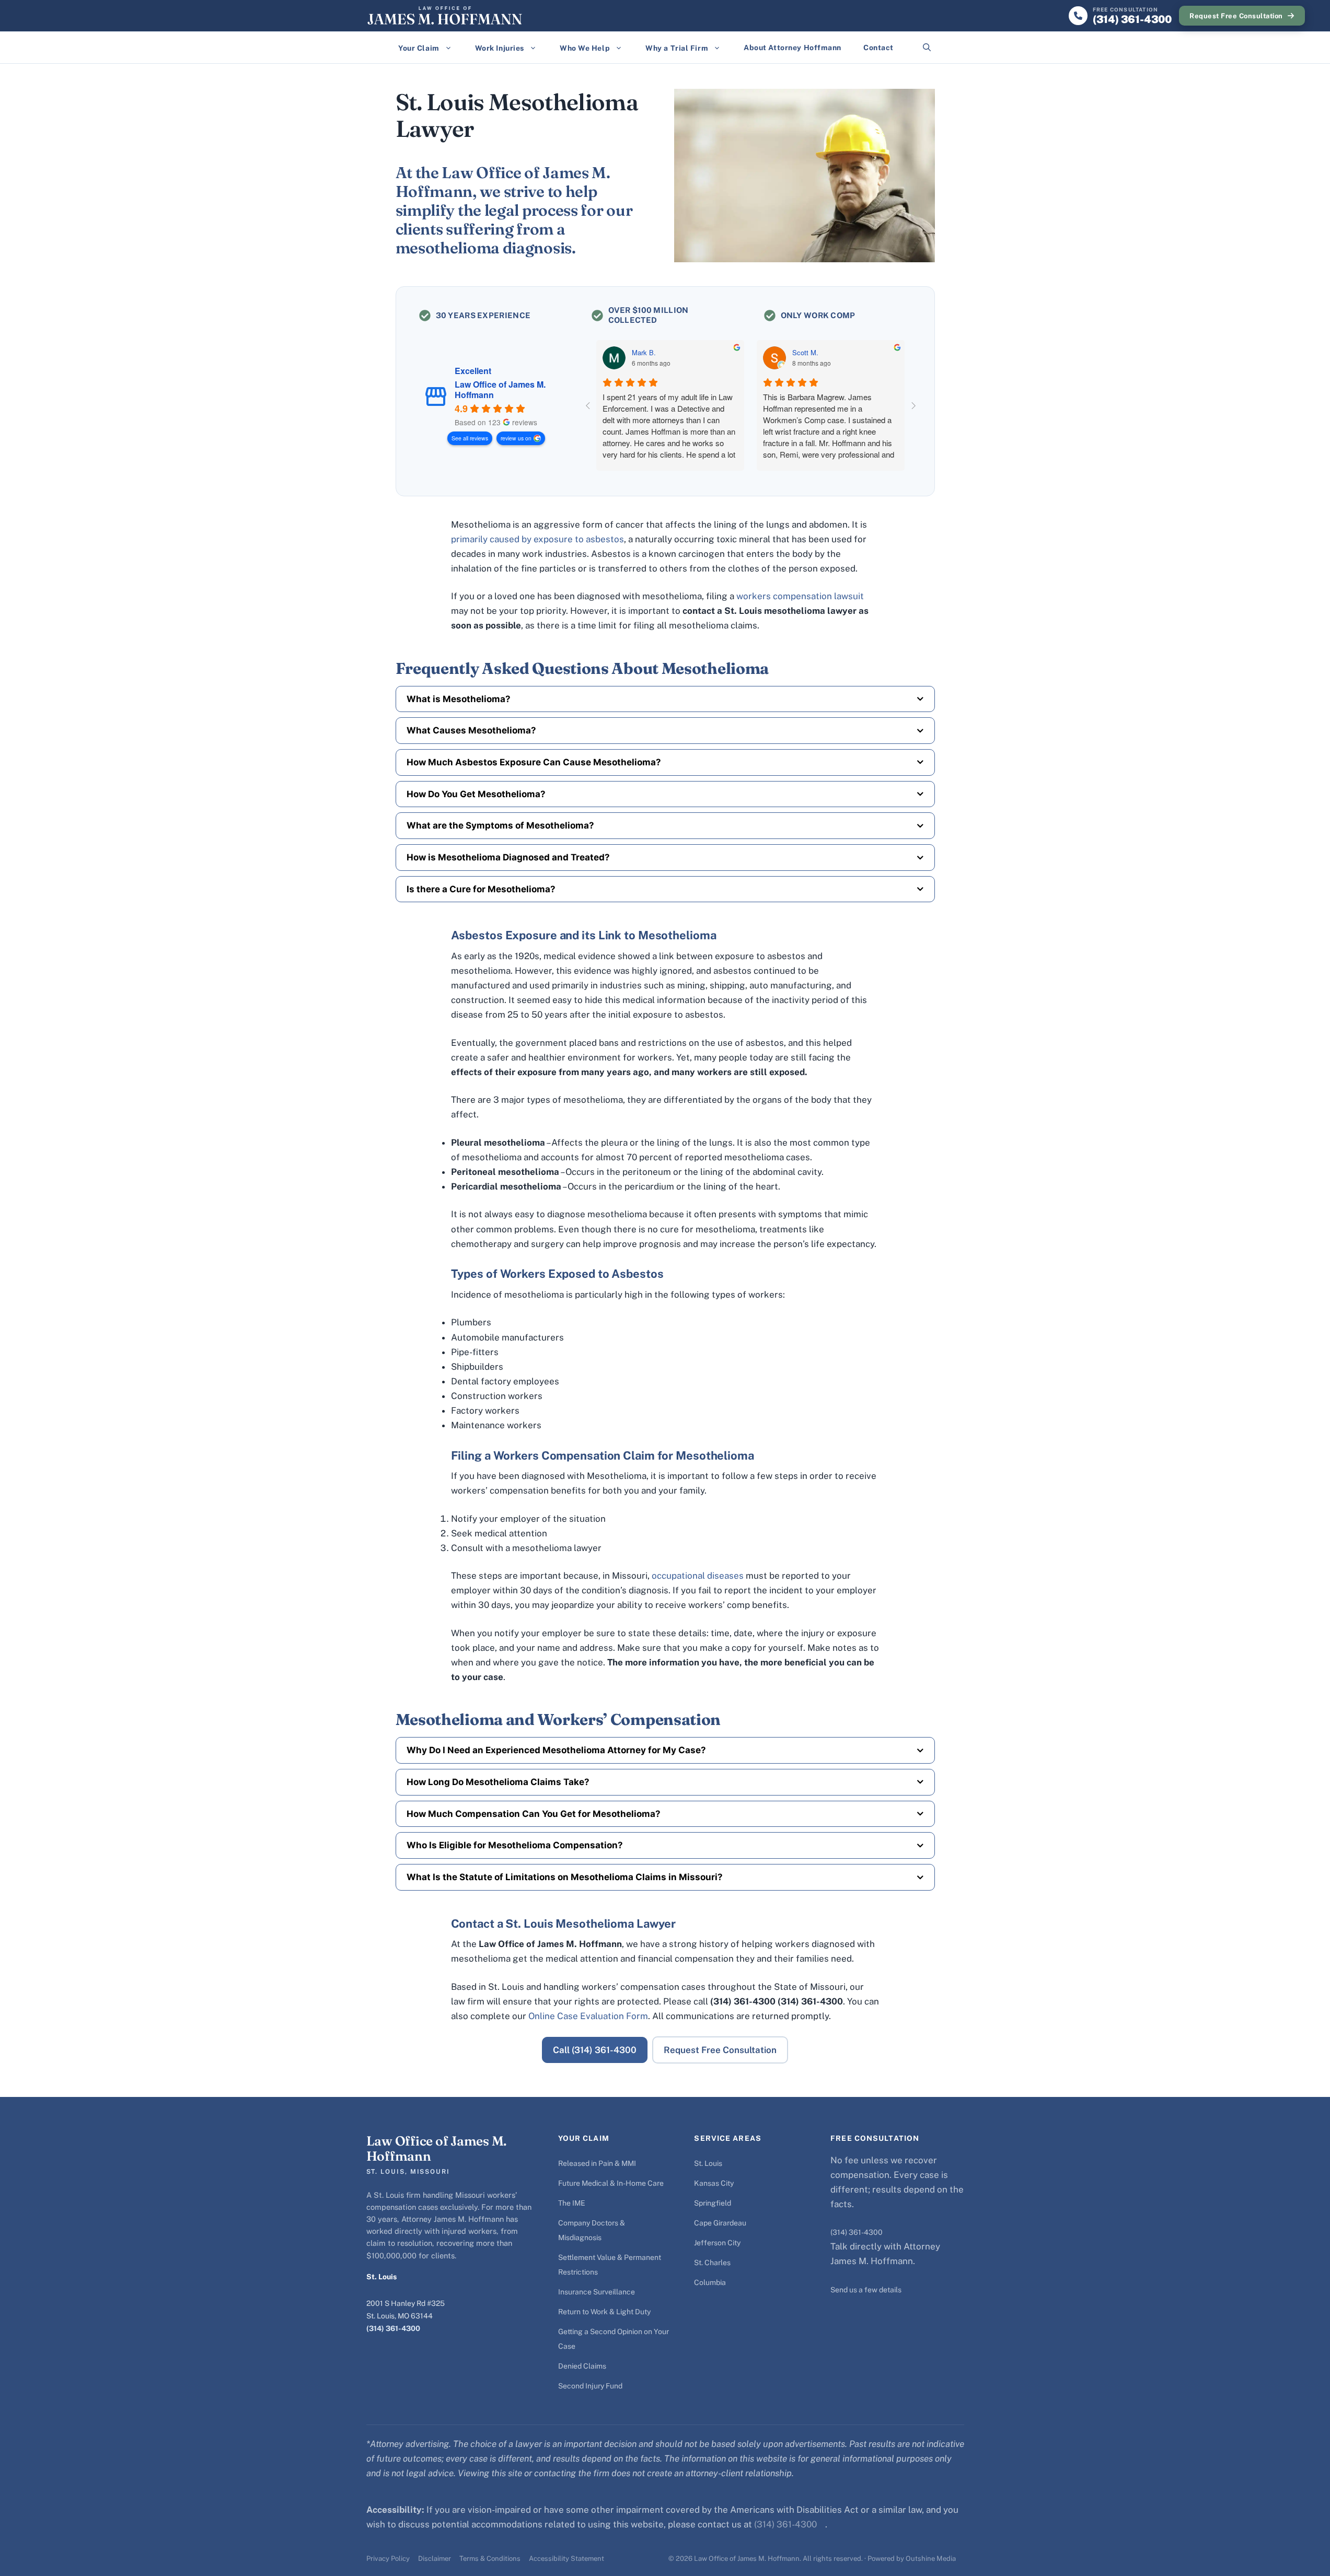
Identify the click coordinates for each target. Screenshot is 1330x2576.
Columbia (710, 2282)
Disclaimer (435, 2558)
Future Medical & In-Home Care (611, 2183)
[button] (927, 48)
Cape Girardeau (720, 2223)
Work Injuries (500, 48)
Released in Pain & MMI (597, 2163)
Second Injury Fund (590, 2386)
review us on (516, 438)
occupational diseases (698, 1576)
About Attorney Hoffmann (793, 48)
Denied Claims (582, 2366)
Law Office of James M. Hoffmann (500, 390)
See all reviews (470, 438)
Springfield (713, 2203)
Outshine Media (931, 2558)
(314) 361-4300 (393, 2328)
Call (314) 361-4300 (595, 2050)
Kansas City (714, 2183)
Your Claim (419, 48)
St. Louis (708, 2163)
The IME (572, 2203)
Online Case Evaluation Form (588, 2016)
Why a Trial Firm (677, 48)
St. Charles (712, 2263)
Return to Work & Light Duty (604, 2312)
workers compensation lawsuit (800, 596)
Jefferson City (717, 2243)
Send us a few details (866, 2290)
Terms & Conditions (490, 2558)
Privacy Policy (388, 2558)
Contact (878, 48)
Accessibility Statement (566, 2558)
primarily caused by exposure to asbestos (537, 539)
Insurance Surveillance (597, 2292)
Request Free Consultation (1236, 16)
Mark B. (644, 353)
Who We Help (585, 48)
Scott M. (805, 353)
